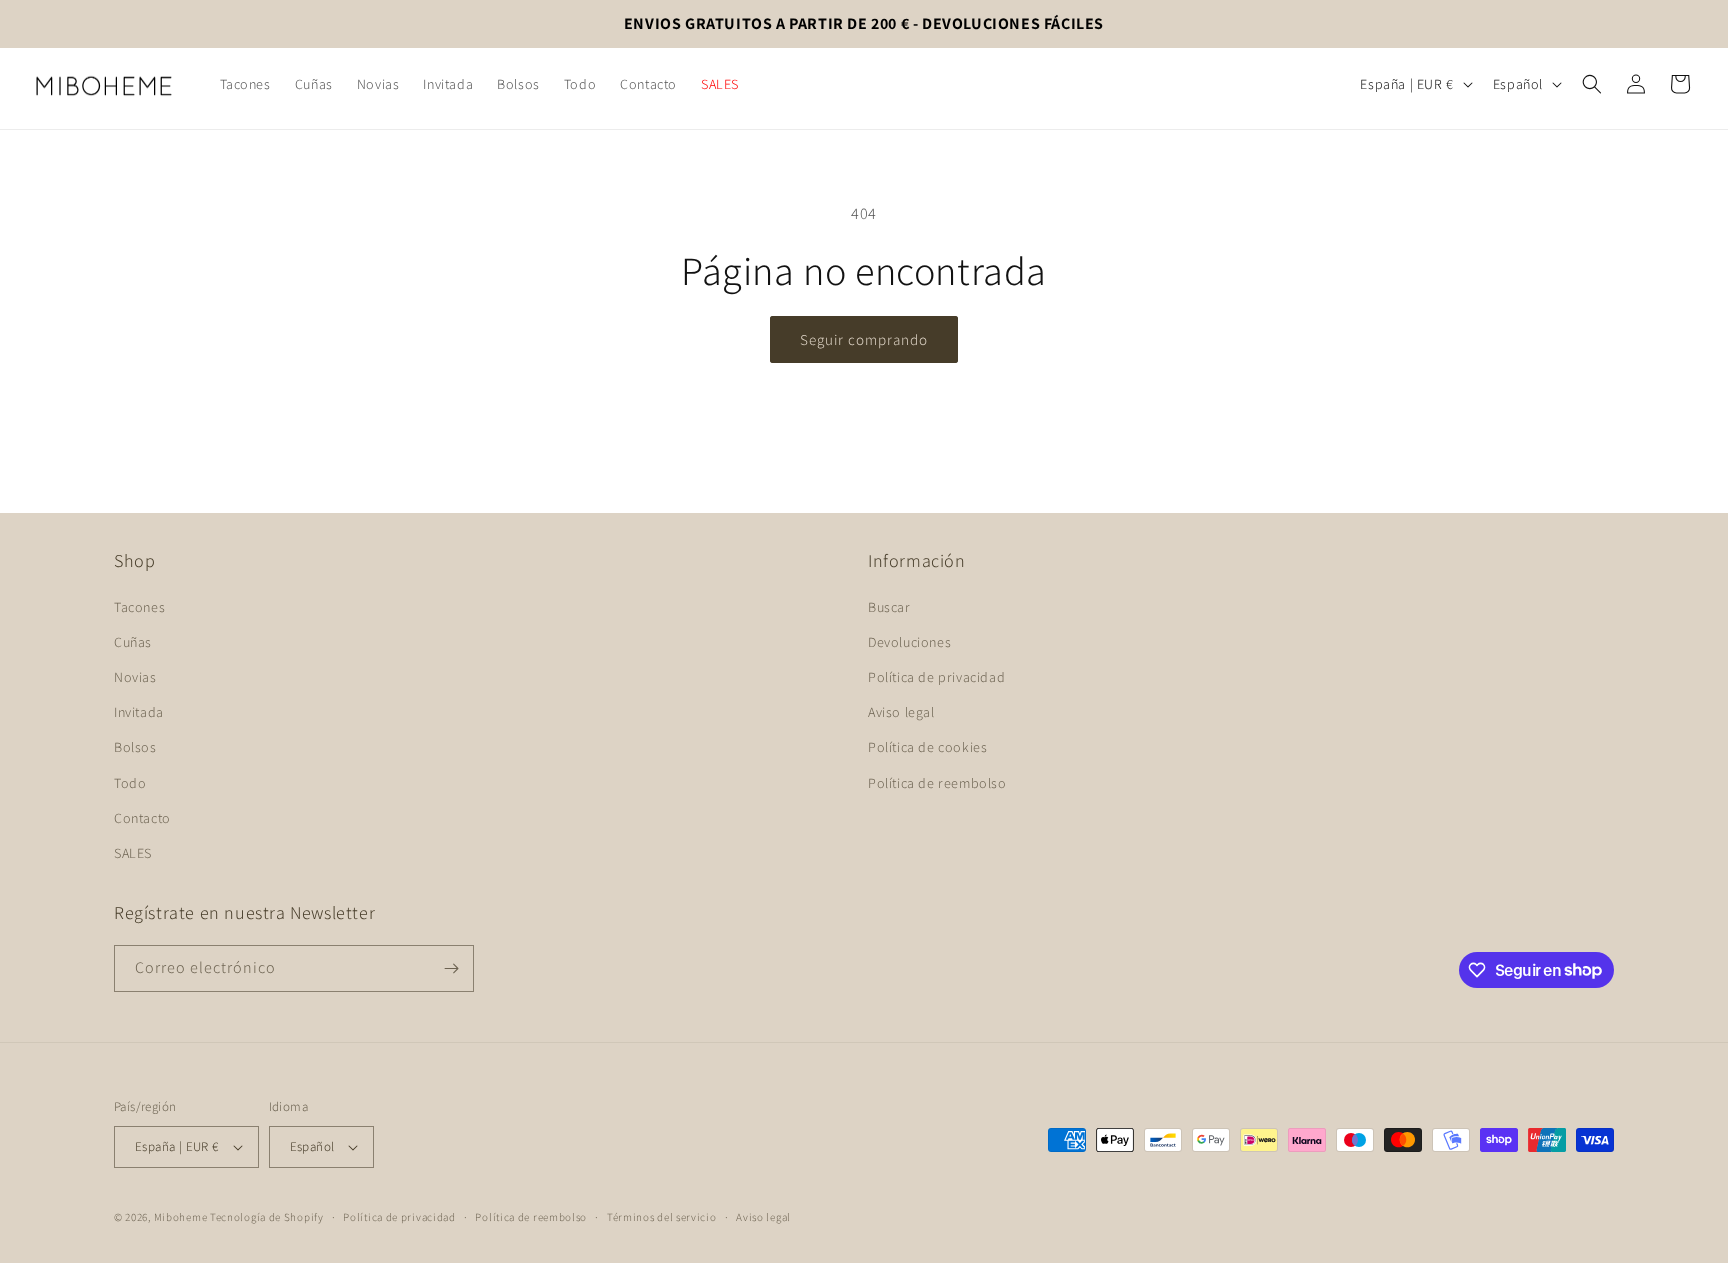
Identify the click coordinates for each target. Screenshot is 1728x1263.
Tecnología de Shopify (267, 1217)
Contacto (142, 818)
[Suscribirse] (451, 968)
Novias (135, 677)
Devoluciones (909, 642)
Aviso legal (901, 712)
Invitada (139, 712)
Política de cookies (927, 747)
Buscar (889, 607)
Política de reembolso (937, 783)
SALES (133, 853)
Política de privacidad (936, 677)
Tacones (139, 607)
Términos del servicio (662, 1217)
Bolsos (135, 747)
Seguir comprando (864, 339)
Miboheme (182, 1217)
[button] (1592, 84)
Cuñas (133, 642)
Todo (130, 783)
